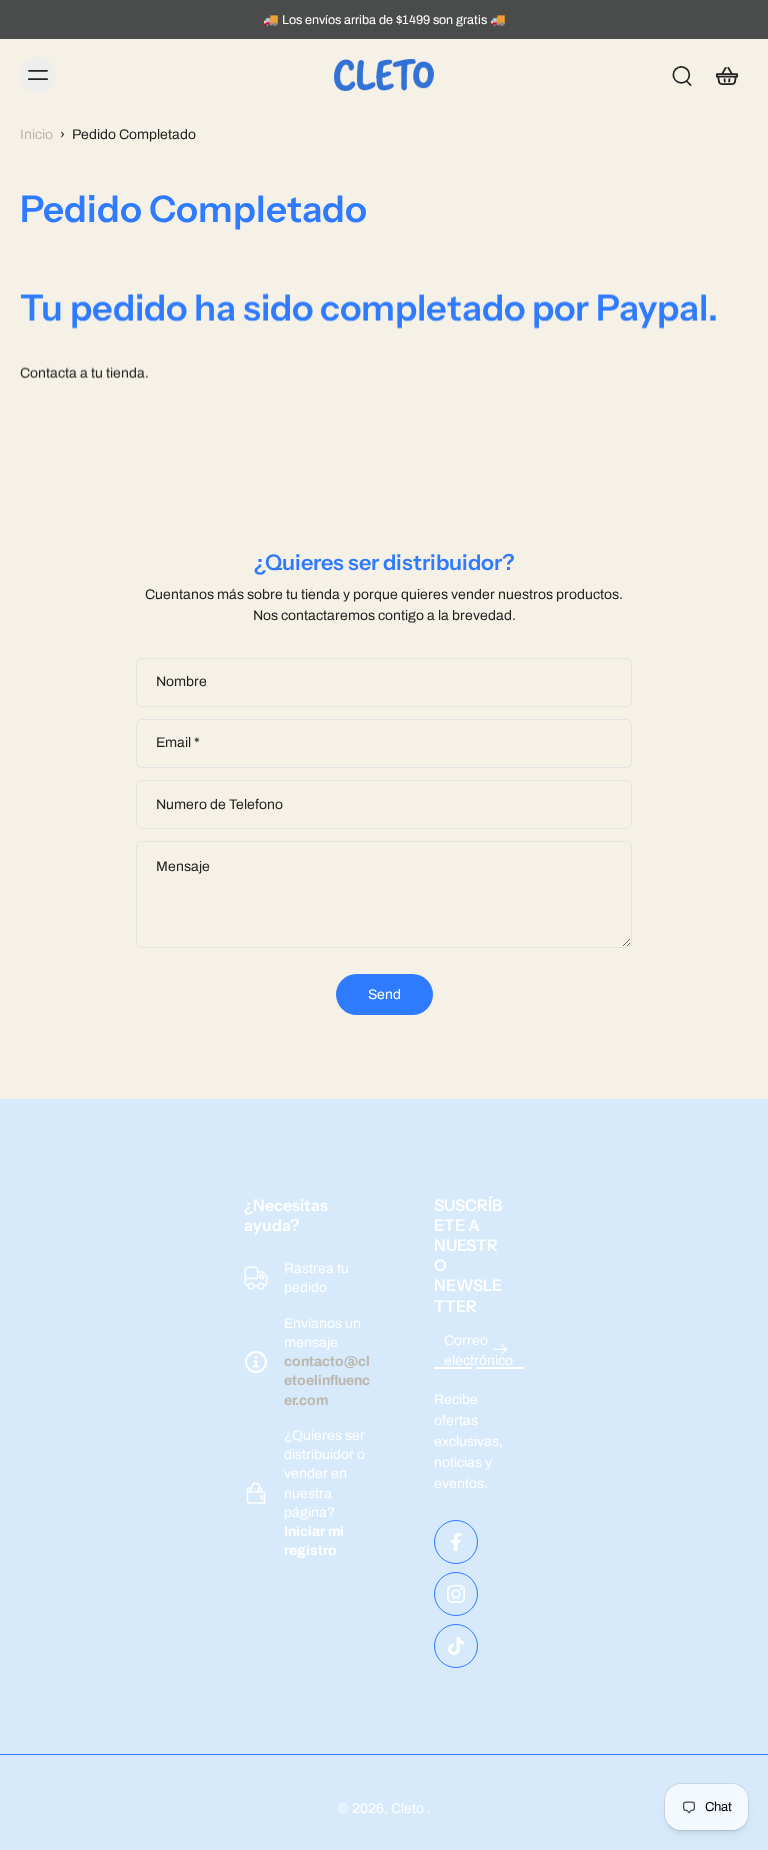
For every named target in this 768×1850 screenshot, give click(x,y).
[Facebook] (456, 1542)
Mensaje (183, 866)
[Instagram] (456, 1594)
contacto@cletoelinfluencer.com (327, 1381)
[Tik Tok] (456, 1646)
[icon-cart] (726, 75)
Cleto (409, 1808)
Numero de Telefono (219, 804)
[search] (682, 75)
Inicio (36, 134)
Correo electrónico (478, 1350)
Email (178, 743)
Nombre (181, 681)
